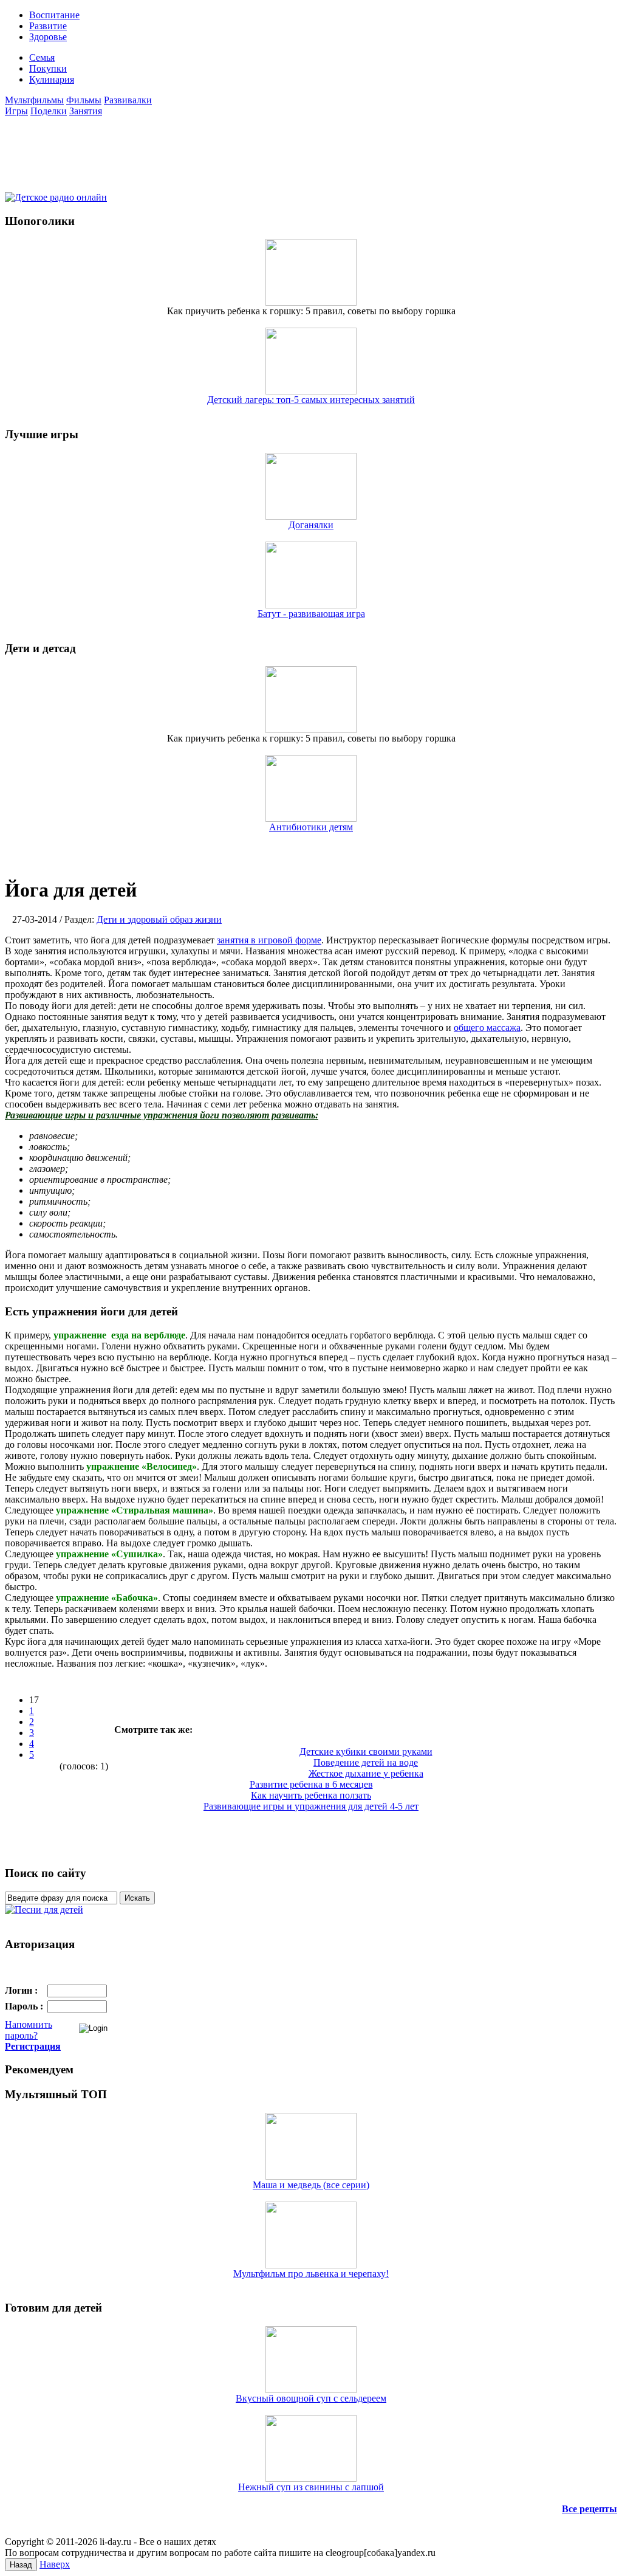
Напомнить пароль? (29, 2030)
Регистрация (33, 2046)
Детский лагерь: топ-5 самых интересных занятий (311, 400)
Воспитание (54, 15)
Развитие (48, 26)
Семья (42, 57)
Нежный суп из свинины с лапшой (311, 2487)
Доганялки (311, 525)
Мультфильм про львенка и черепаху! (311, 2274)
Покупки (48, 68)
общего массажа (487, 1028)
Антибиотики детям (311, 827)
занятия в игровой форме (269, 940)
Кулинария (52, 79)
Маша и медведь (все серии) (311, 2185)
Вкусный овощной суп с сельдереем (311, 2398)
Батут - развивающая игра (311, 614)
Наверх (55, 2564)
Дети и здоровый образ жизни (159, 919)
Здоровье (48, 37)
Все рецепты (590, 2509)
